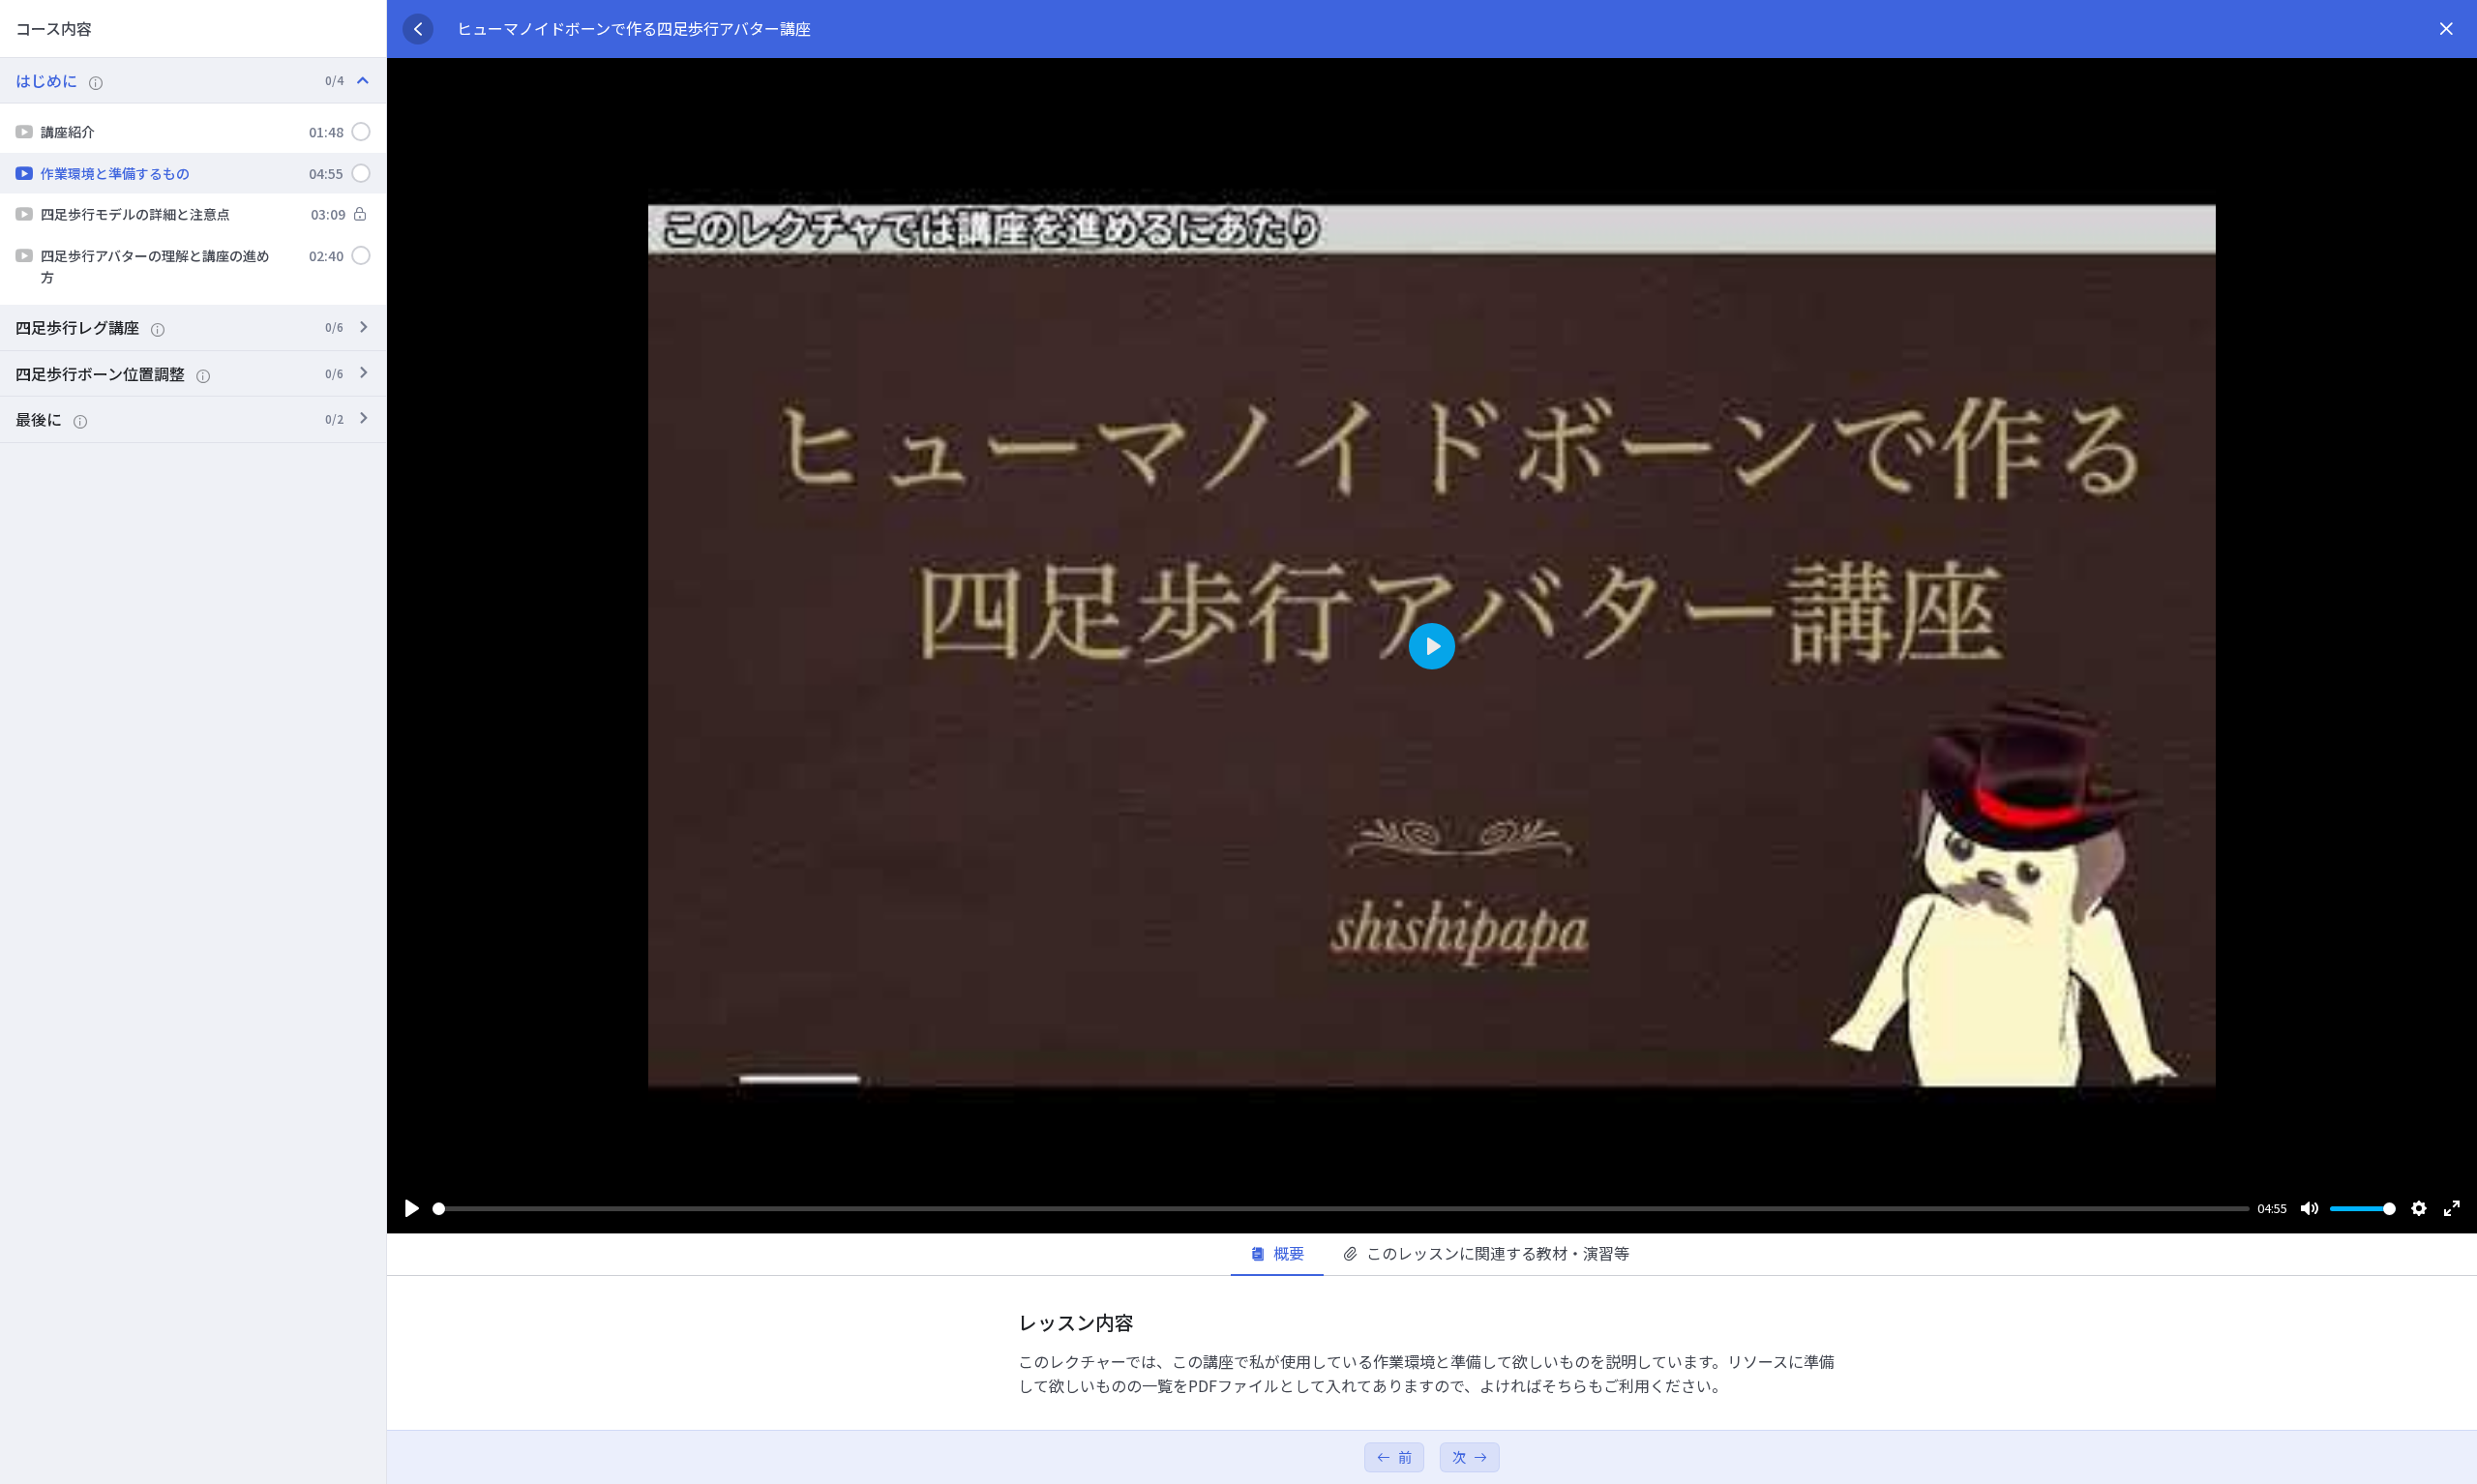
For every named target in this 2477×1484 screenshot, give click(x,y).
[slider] (1341, 1209)
